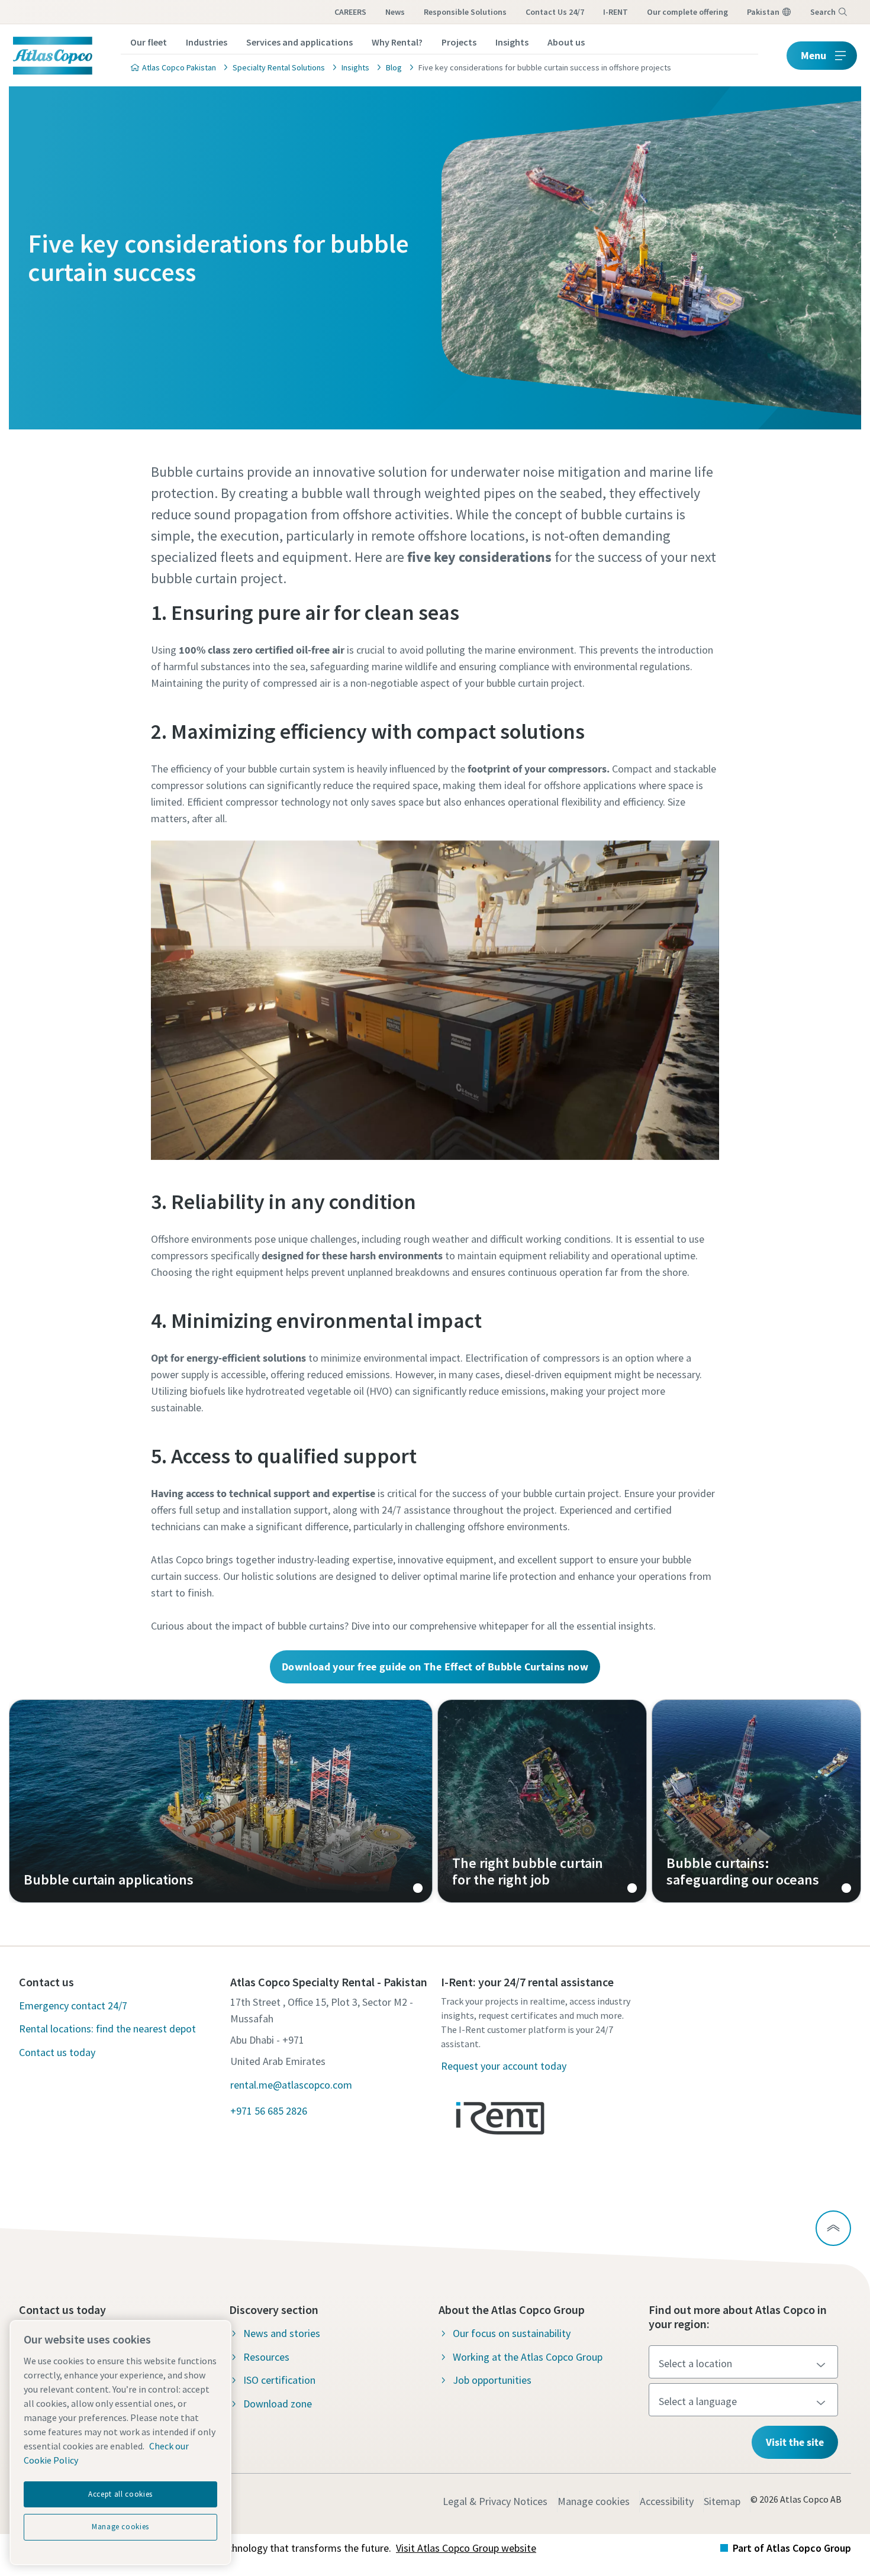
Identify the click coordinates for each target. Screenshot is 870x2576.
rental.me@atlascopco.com (291, 2085)
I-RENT (616, 12)
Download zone (278, 2404)
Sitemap (722, 2501)
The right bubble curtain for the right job (542, 1801)
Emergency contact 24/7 (73, 2005)
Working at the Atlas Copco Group (528, 2357)
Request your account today (504, 2066)
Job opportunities (492, 2380)
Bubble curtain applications (221, 1801)
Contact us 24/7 (555, 12)
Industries (207, 42)
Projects (459, 42)
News (395, 12)
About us (566, 42)
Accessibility (667, 2501)
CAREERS (350, 12)
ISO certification (279, 2380)
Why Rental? (397, 42)
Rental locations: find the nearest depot (107, 2029)
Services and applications (299, 42)
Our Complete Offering (687, 12)
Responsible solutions (465, 12)
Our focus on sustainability (512, 2333)
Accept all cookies (120, 2494)
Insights (512, 42)
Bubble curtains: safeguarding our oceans (756, 1801)
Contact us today (57, 2052)
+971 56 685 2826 (269, 2111)
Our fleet (149, 42)
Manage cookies (594, 2501)
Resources (266, 2357)
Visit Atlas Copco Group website (466, 2548)
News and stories (282, 2333)
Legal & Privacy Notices (495, 2501)
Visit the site (795, 2442)
